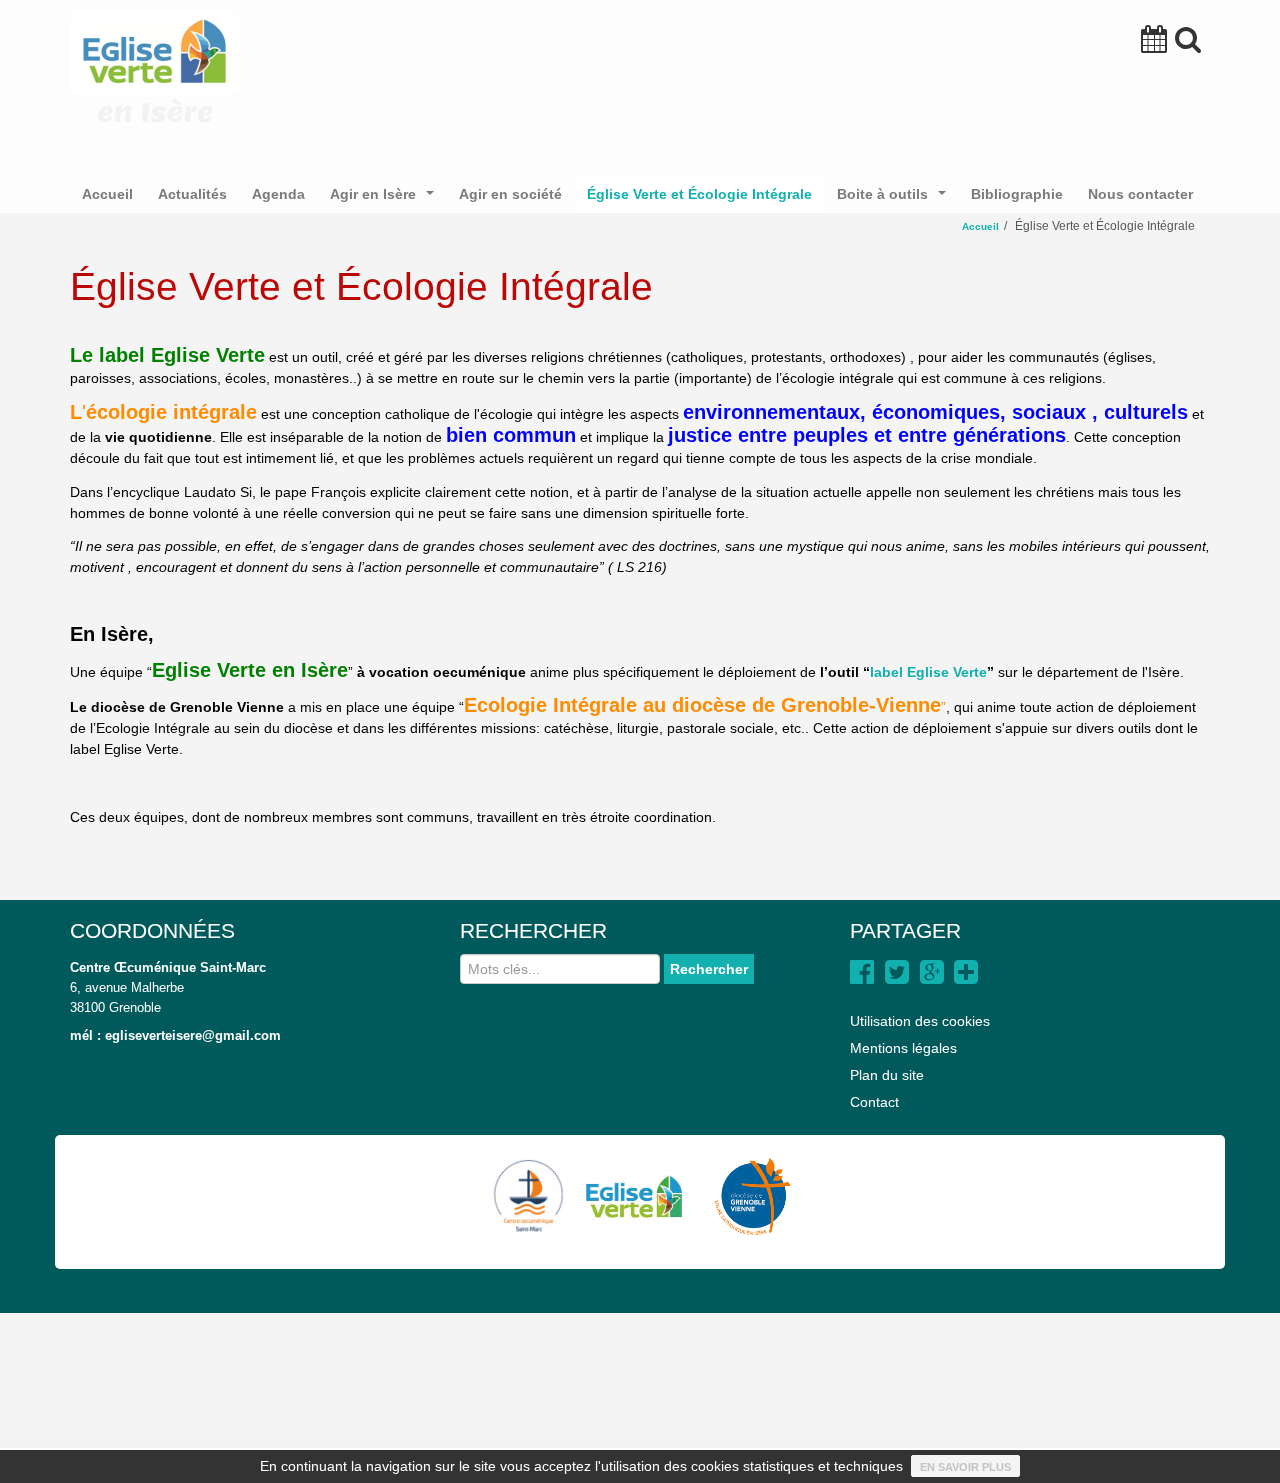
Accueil (107, 194)
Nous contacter (1140, 194)
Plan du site (887, 1075)
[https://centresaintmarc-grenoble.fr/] (529, 1196)
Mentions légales (903, 1048)
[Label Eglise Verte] (633, 1196)
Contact (874, 1102)
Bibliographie (1017, 194)
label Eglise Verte (928, 672)
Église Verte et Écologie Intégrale (699, 194)
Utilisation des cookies (920, 1021)
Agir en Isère (386, 199)
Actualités (192, 194)
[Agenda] (1154, 44)
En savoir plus (965, 1467)
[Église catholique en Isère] (746, 1196)
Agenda (278, 194)
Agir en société (510, 194)
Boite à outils (895, 199)
